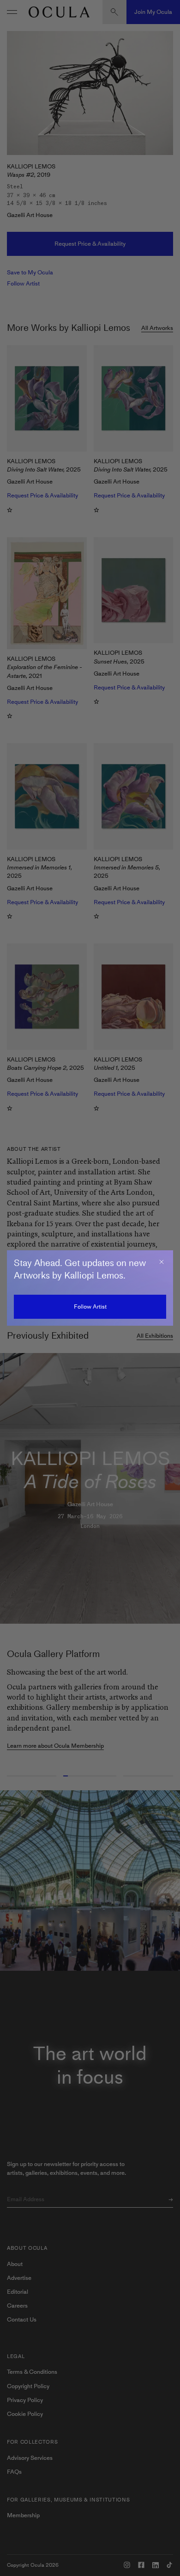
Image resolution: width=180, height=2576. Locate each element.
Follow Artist (90, 1307)
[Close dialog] (162, 1262)
